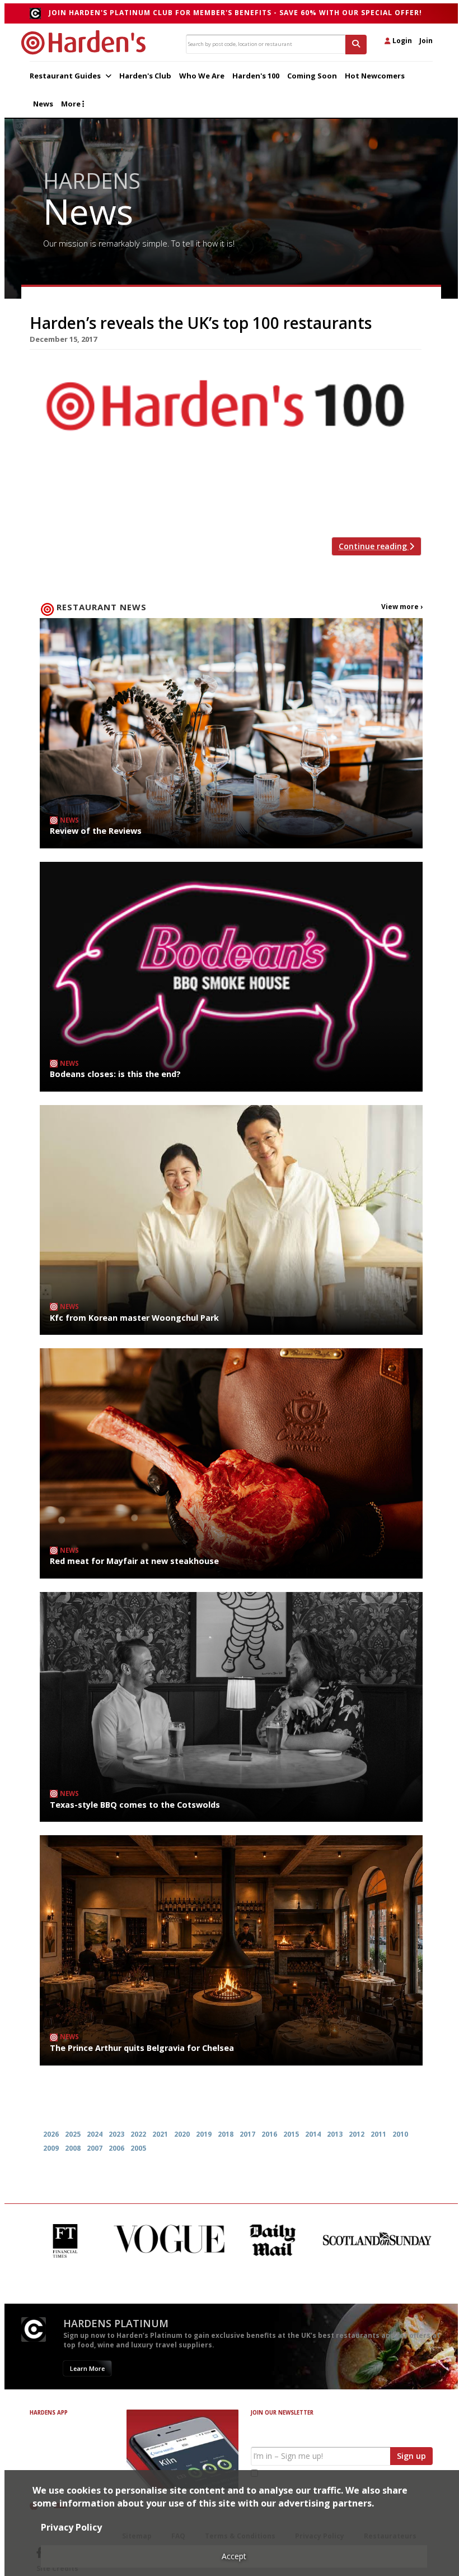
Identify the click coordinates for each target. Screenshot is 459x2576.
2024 (95, 2134)
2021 (160, 2134)
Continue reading (374, 546)
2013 (335, 2134)
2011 (378, 2134)
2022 (138, 2134)
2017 (247, 2134)
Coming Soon (312, 76)
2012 (357, 2134)
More (72, 104)
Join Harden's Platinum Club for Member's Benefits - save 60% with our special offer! (235, 13)
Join (426, 41)
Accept (234, 2556)
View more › (402, 607)
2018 (226, 2134)
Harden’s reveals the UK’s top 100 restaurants (201, 323)
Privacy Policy (71, 2527)
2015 (291, 2134)
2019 (204, 2134)
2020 (182, 2134)
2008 (73, 2148)
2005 (138, 2148)
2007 (95, 2148)
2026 (51, 2134)
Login (401, 41)
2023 (116, 2134)
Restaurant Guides (66, 76)
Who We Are (202, 76)
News (43, 104)
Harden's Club (145, 76)
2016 (269, 2134)
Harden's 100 (256, 76)
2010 (400, 2134)
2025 (73, 2134)
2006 (116, 2148)
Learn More (87, 2368)
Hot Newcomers (375, 76)
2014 (313, 2134)
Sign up (411, 2456)
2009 (51, 2148)
